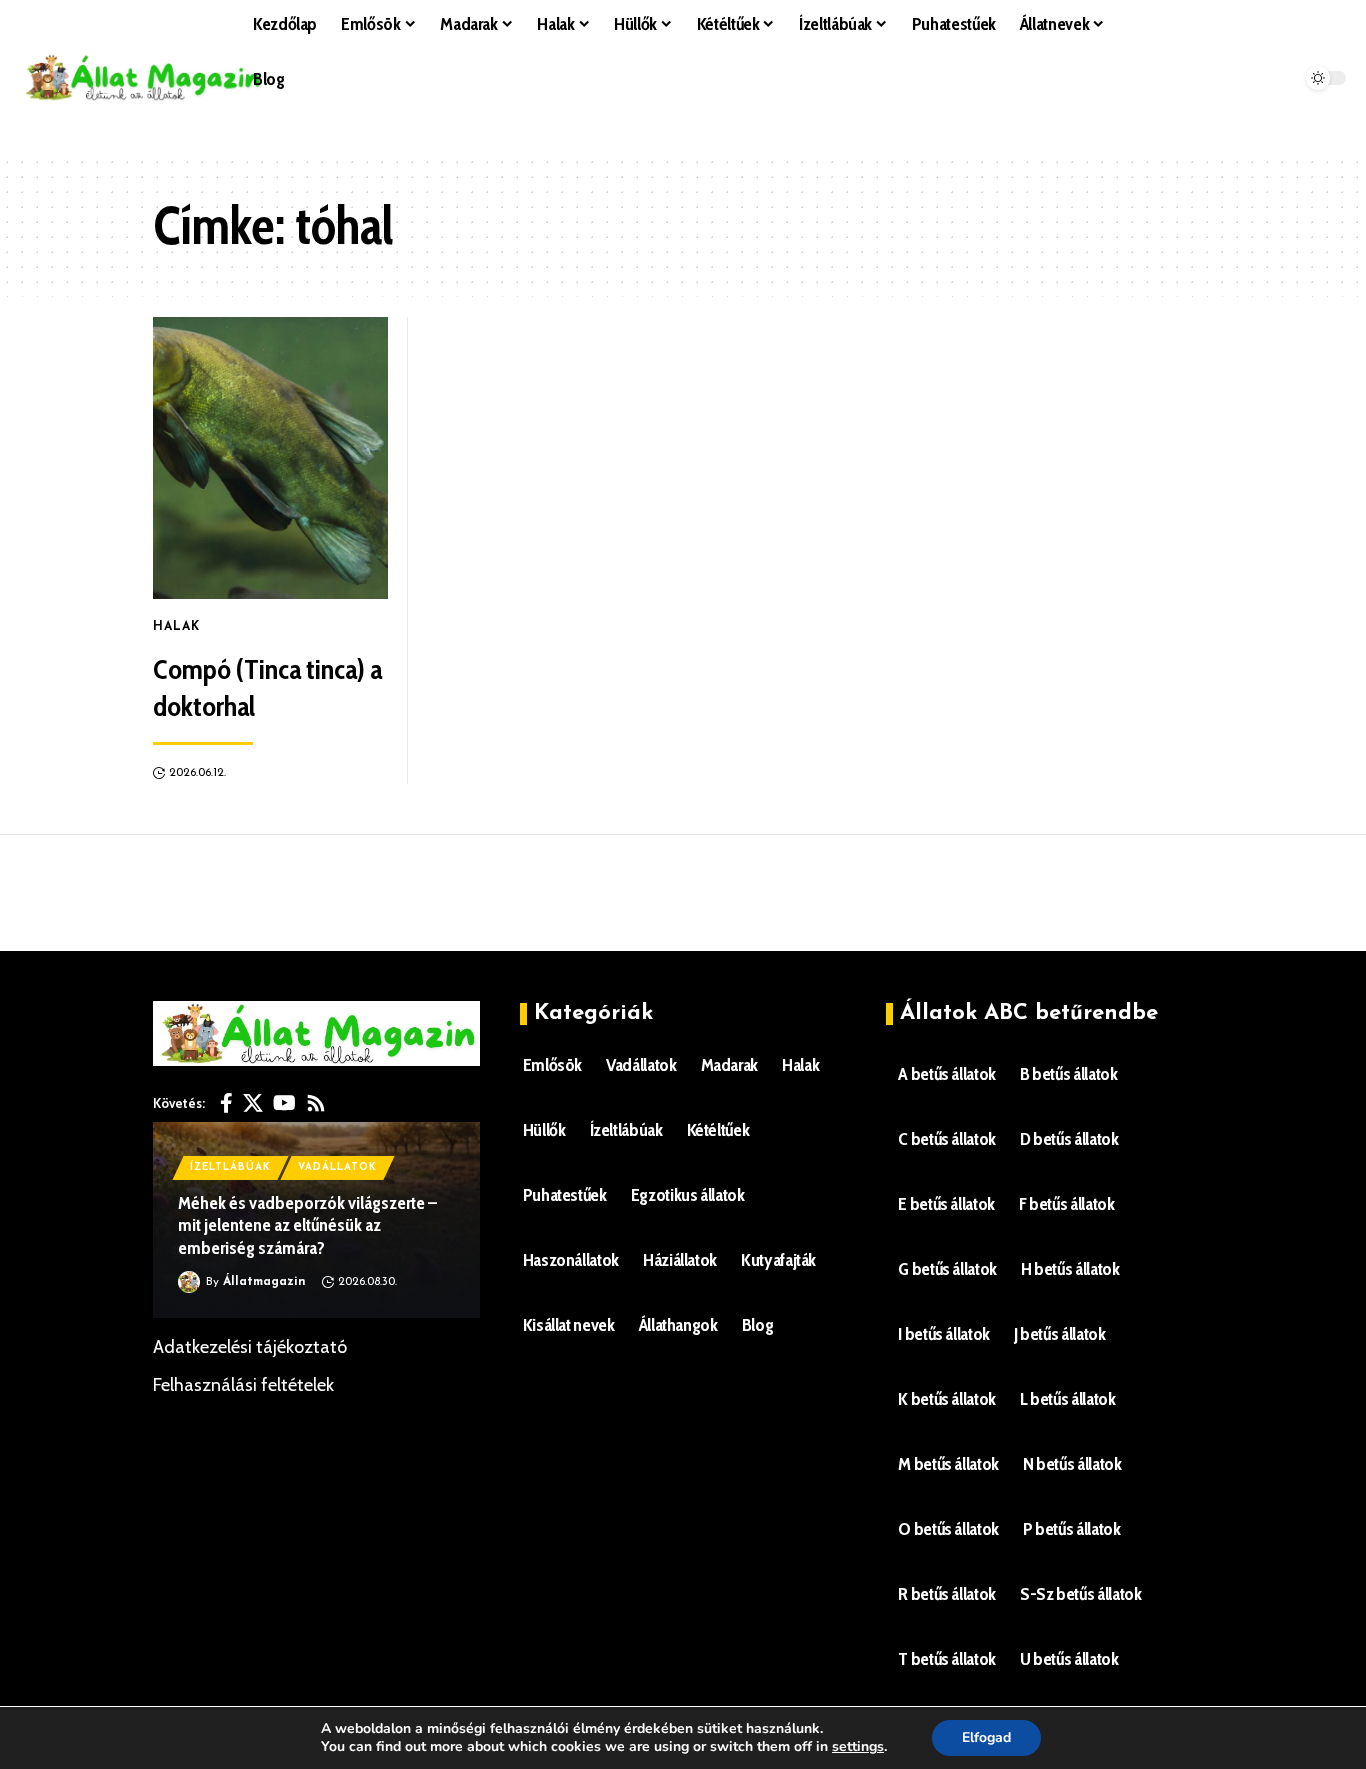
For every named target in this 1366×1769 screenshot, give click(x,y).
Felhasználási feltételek (243, 1385)
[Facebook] (226, 1103)
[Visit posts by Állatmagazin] (189, 1282)
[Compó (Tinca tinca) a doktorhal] (270, 458)
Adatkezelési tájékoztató (250, 1347)
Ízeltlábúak (230, 1167)
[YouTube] (284, 1103)
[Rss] (316, 1103)
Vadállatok (337, 1167)
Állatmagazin (264, 1282)
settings (858, 1747)
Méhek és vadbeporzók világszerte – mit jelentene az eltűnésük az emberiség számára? (307, 1225)
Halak (176, 627)
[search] (690, 130)
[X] (253, 1103)
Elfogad (986, 1737)
